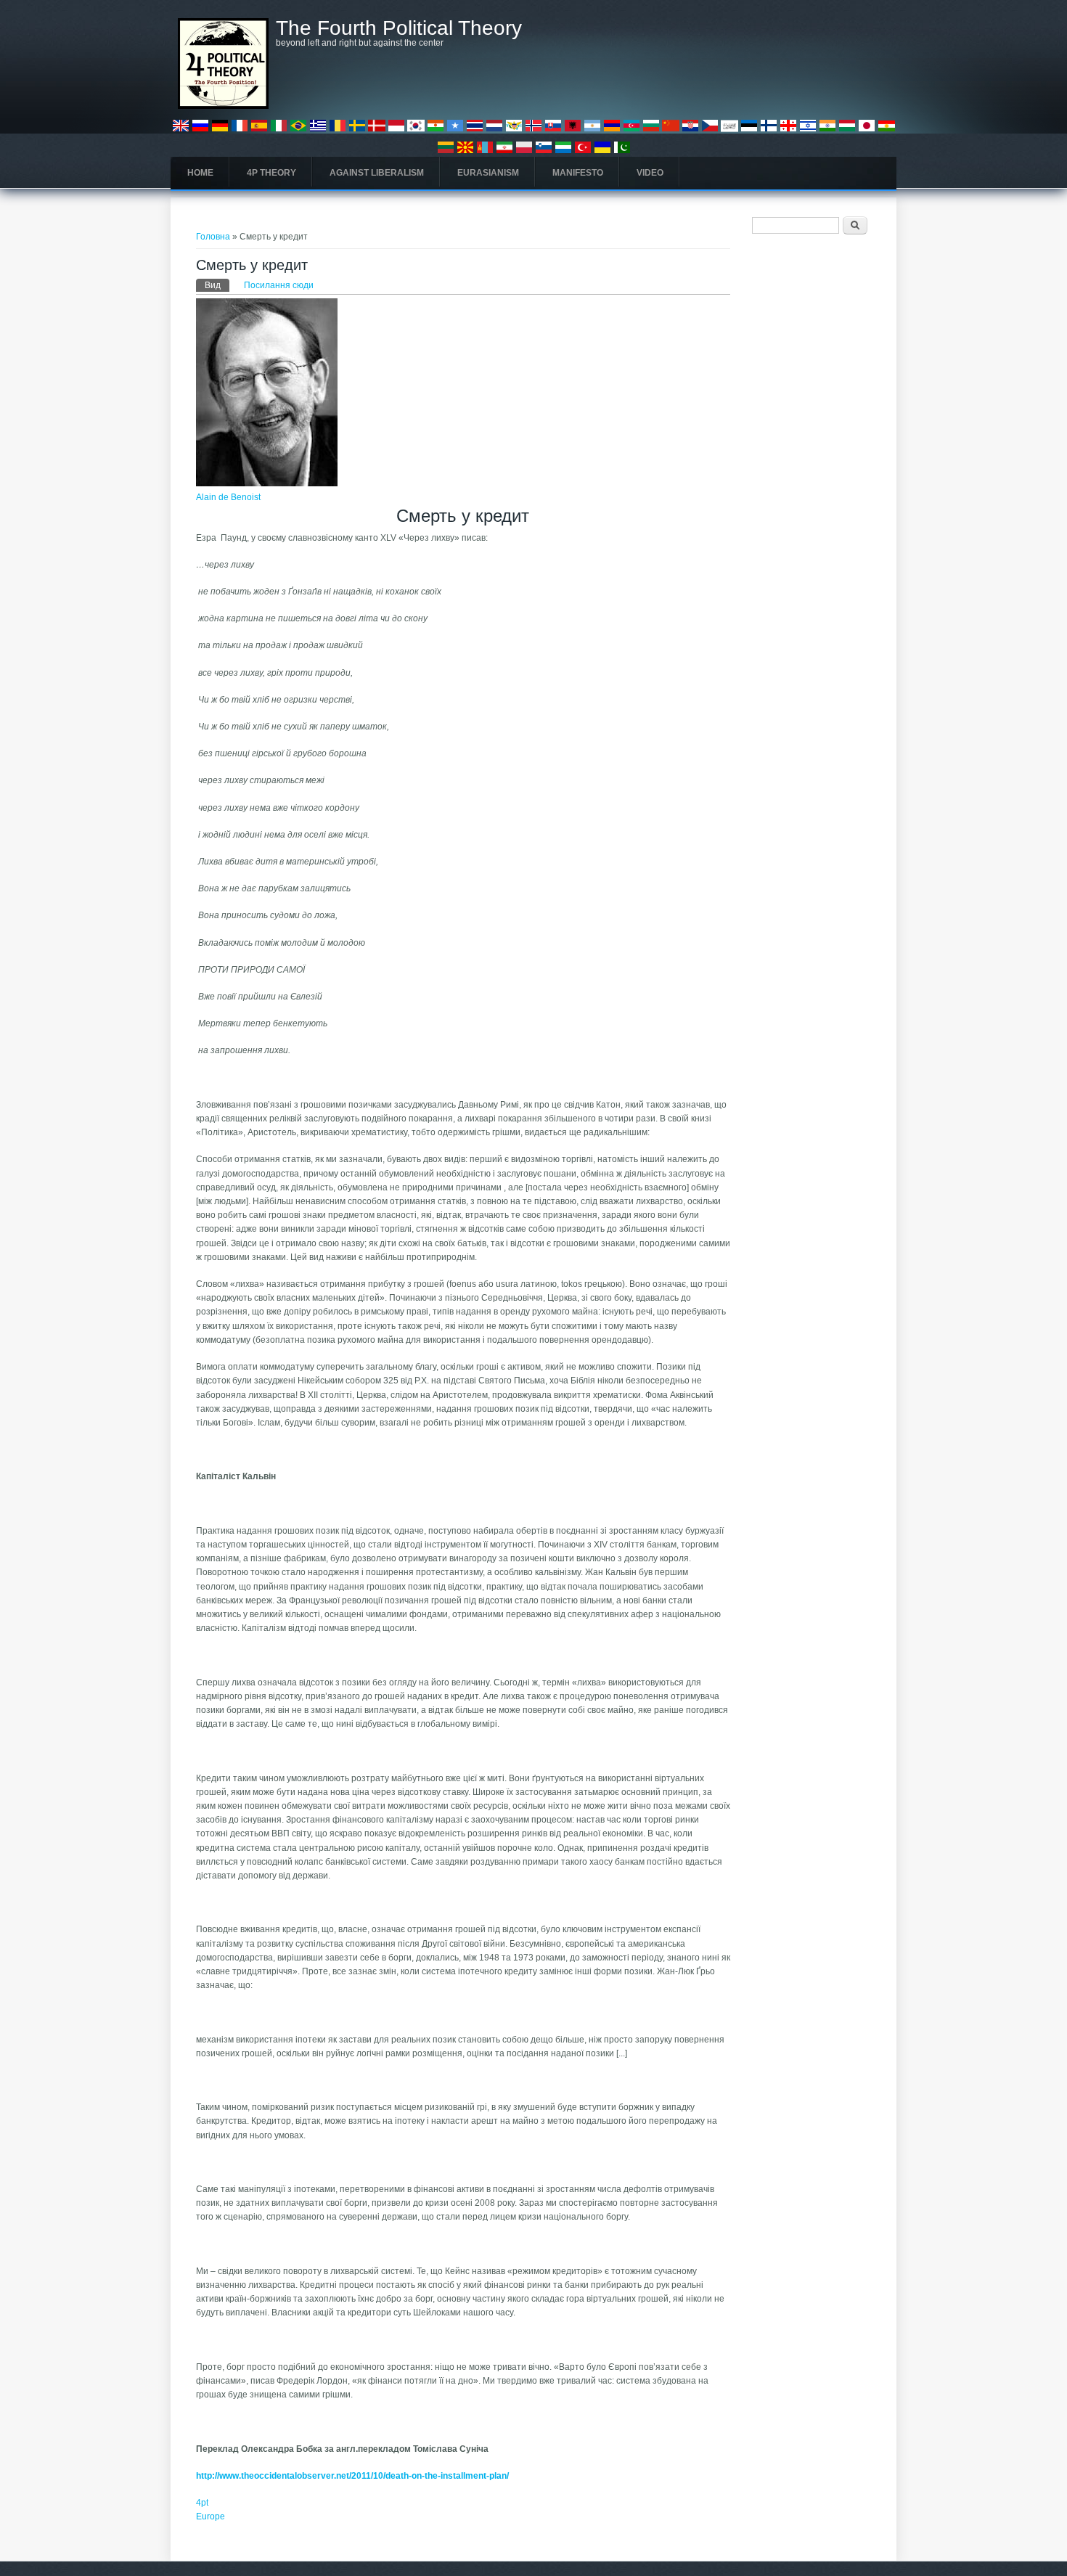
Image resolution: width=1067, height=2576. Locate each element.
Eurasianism (488, 173)
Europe (210, 2516)
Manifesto (578, 173)
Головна (213, 237)
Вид (217, 285)
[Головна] (223, 106)
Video (650, 173)
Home (200, 173)
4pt (202, 2503)
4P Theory (271, 173)
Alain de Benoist (228, 497)
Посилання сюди (279, 285)
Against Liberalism (377, 173)
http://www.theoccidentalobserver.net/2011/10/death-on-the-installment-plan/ (352, 2476)
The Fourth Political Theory (399, 28)
